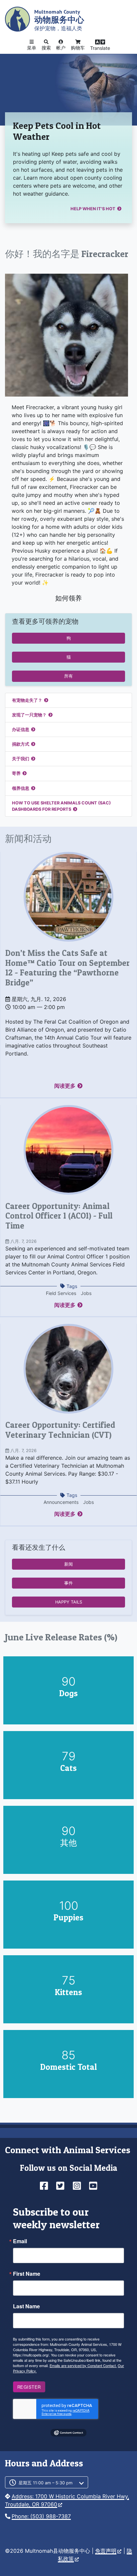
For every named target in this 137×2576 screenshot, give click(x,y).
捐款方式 (21, 744)
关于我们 (21, 759)
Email (20, 2241)
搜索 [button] (46, 48)
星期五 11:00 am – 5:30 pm (46, 2483)
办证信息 (21, 730)
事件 (68, 1583)
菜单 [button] (32, 48)
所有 (68, 676)
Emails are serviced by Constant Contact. (83, 2365)
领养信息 (21, 788)
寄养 (16, 773)
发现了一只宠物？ (29, 715)
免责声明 (106, 2551)
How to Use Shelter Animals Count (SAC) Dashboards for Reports (61, 806)
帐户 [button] (61, 48)
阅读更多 (65, 1086)
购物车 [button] (78, 48)
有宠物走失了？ (27, 700)
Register (29, 2387)
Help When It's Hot (93, 209)
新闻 (68, 1564)
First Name (27, 2274)
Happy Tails (69, 1602)
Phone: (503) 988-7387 (41, 2516)
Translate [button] (100, 48)
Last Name (26, 2306)
